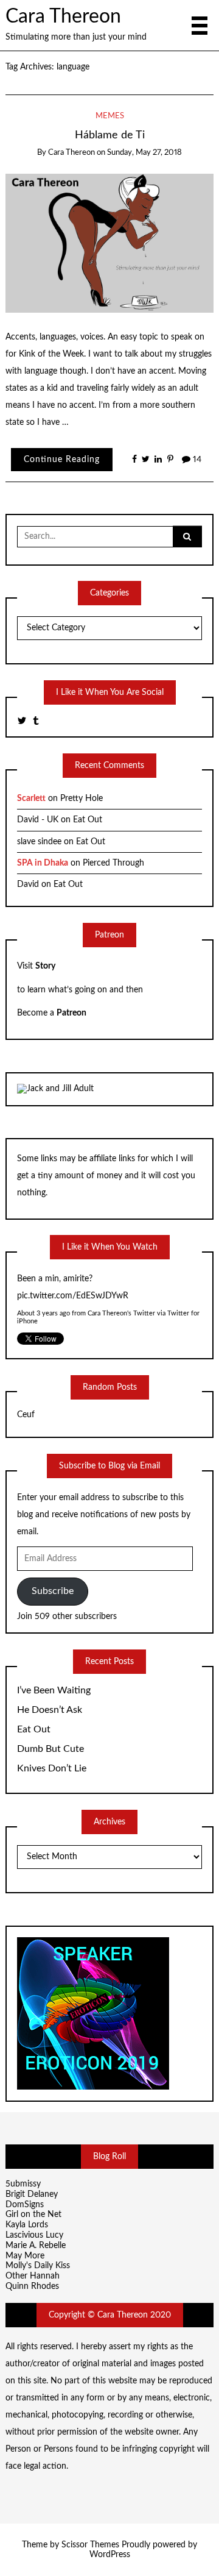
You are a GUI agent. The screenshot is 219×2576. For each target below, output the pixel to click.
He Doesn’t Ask (50, 1710)
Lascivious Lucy (34, 2235)
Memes (110, 116)
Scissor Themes (90, 2545)
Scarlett (31, 799)
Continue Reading (62, 460)
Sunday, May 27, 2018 (144, 153)
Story (45, 966)
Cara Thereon (63, 17)
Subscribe (53, 1591)
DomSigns (25, 2205)
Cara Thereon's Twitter (121, 1313)
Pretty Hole (82, 799)
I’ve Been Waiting (54, 1690)
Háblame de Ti (110, 135)
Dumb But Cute (50, 1749)
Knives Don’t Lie (52, 1768)
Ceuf (26, 1415)
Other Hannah (33, 2276)
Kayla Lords (27, 2225)
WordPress (110, 2555)
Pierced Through (113, 863)
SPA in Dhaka (43, 863)
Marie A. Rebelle (36, 2246)
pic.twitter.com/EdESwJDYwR (73, 1295)
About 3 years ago (43, 1313)
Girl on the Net (33, 2215)
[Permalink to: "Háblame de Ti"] (110, 243)
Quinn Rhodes (32, 2286)
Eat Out (88, 820)
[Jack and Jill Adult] (55, 1089)
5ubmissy (23, 2184)
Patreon (71, 1013)
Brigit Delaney (32, 2194)
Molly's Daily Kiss (38, 2266)
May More (25, 2256)
